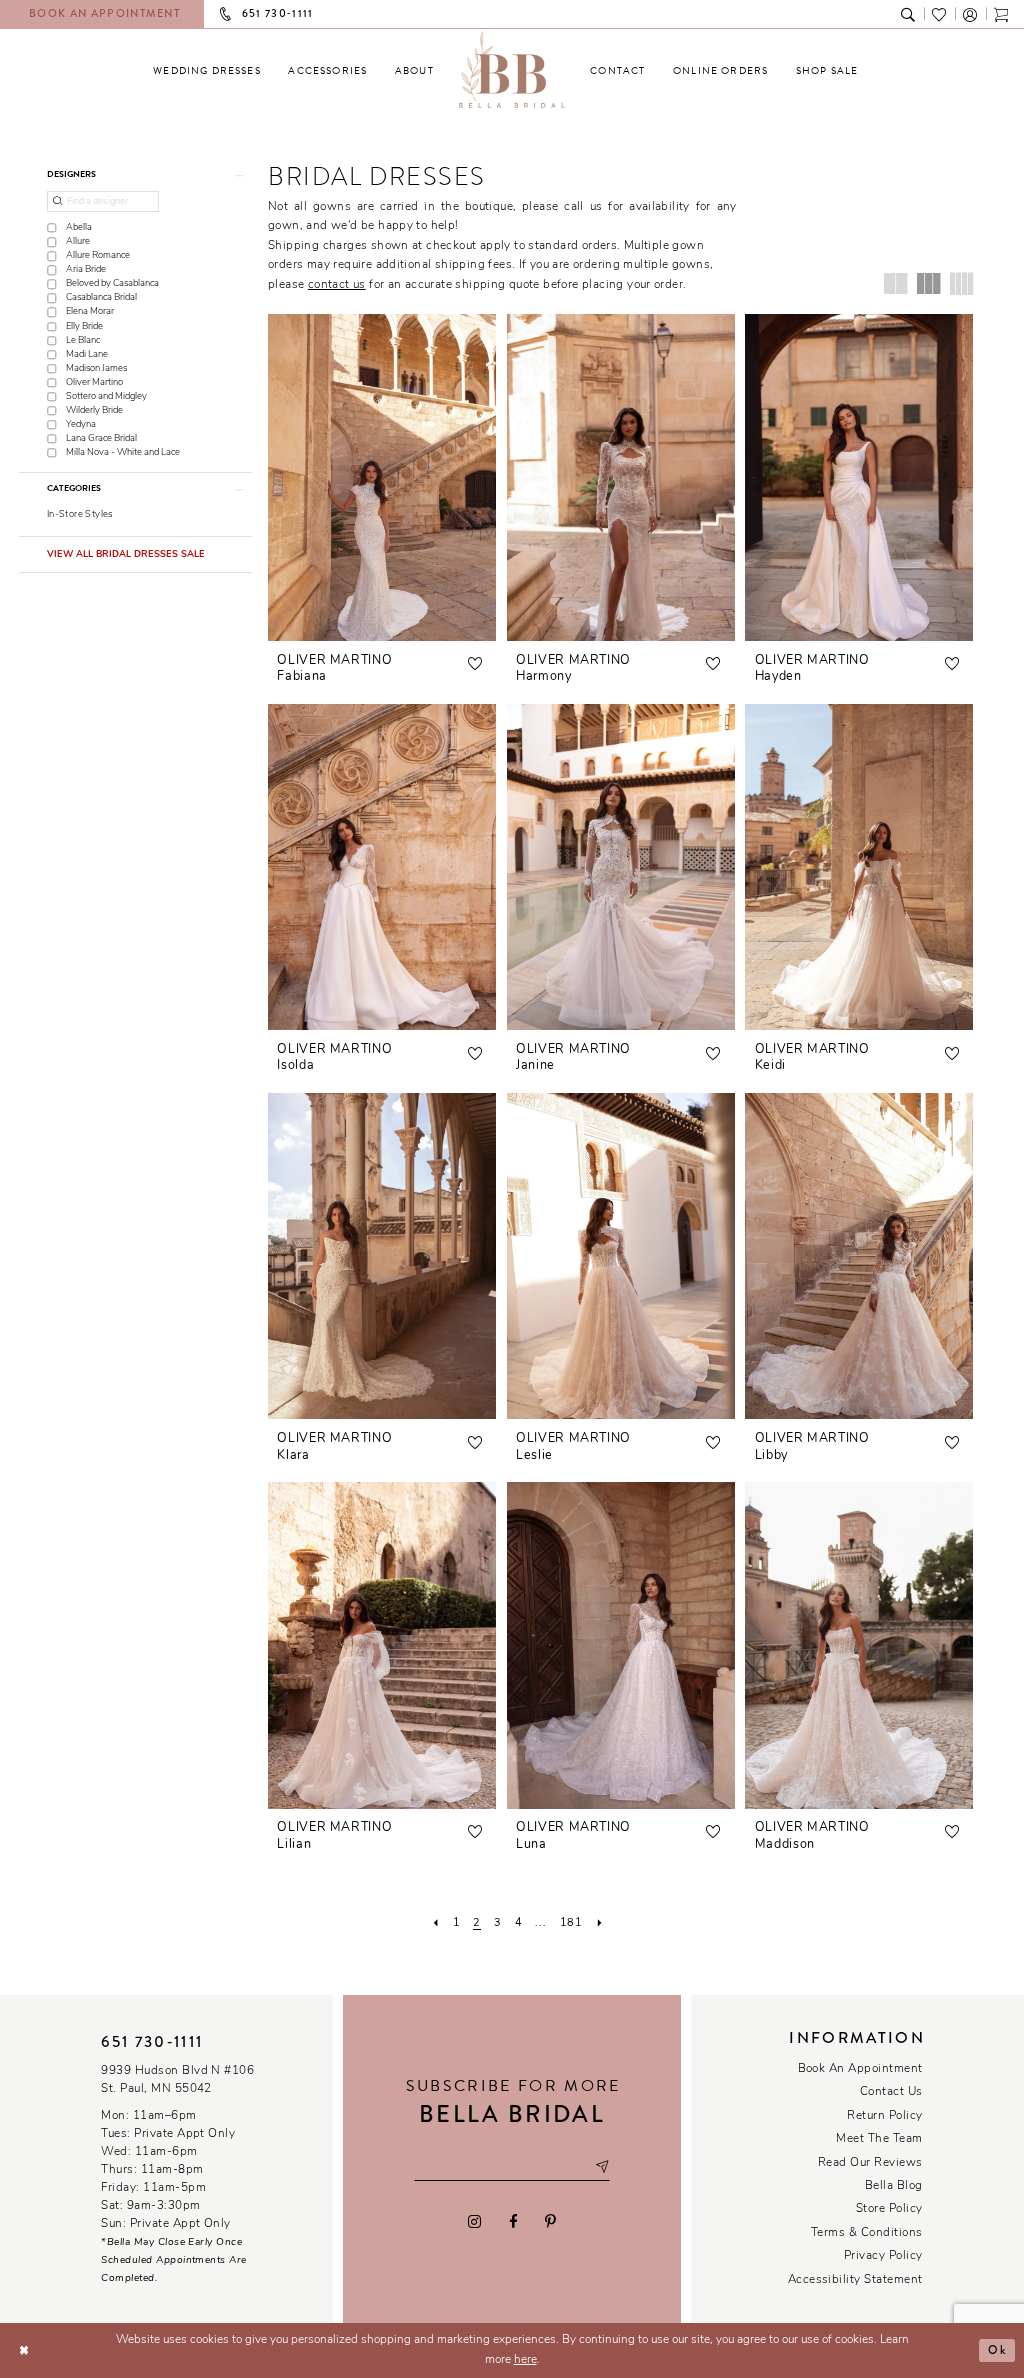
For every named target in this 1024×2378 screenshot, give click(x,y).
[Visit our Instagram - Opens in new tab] (475, 2221)
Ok (997, 2350)
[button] (970, 13)
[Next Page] (599, 1923)
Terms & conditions (867, 2233)
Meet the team (879, 2139)
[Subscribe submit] (602, 2166)
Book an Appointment (860, 2069)
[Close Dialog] (23, 2350)
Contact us (891, 2092)
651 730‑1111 (152, 2042)
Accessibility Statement (855, 2280)
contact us (337, 285)
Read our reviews (870, 2163)
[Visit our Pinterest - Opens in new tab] (550, 2221)
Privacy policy (883, 2256)
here (525, 2360)
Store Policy (889, 2209)
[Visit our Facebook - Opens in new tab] (512, 2221)
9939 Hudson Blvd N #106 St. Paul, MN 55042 (177, 2080)
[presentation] (382, 477)
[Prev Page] (435, 1923)
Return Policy (884, 2116)
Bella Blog (894, 2186)
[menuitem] (207, 70)
